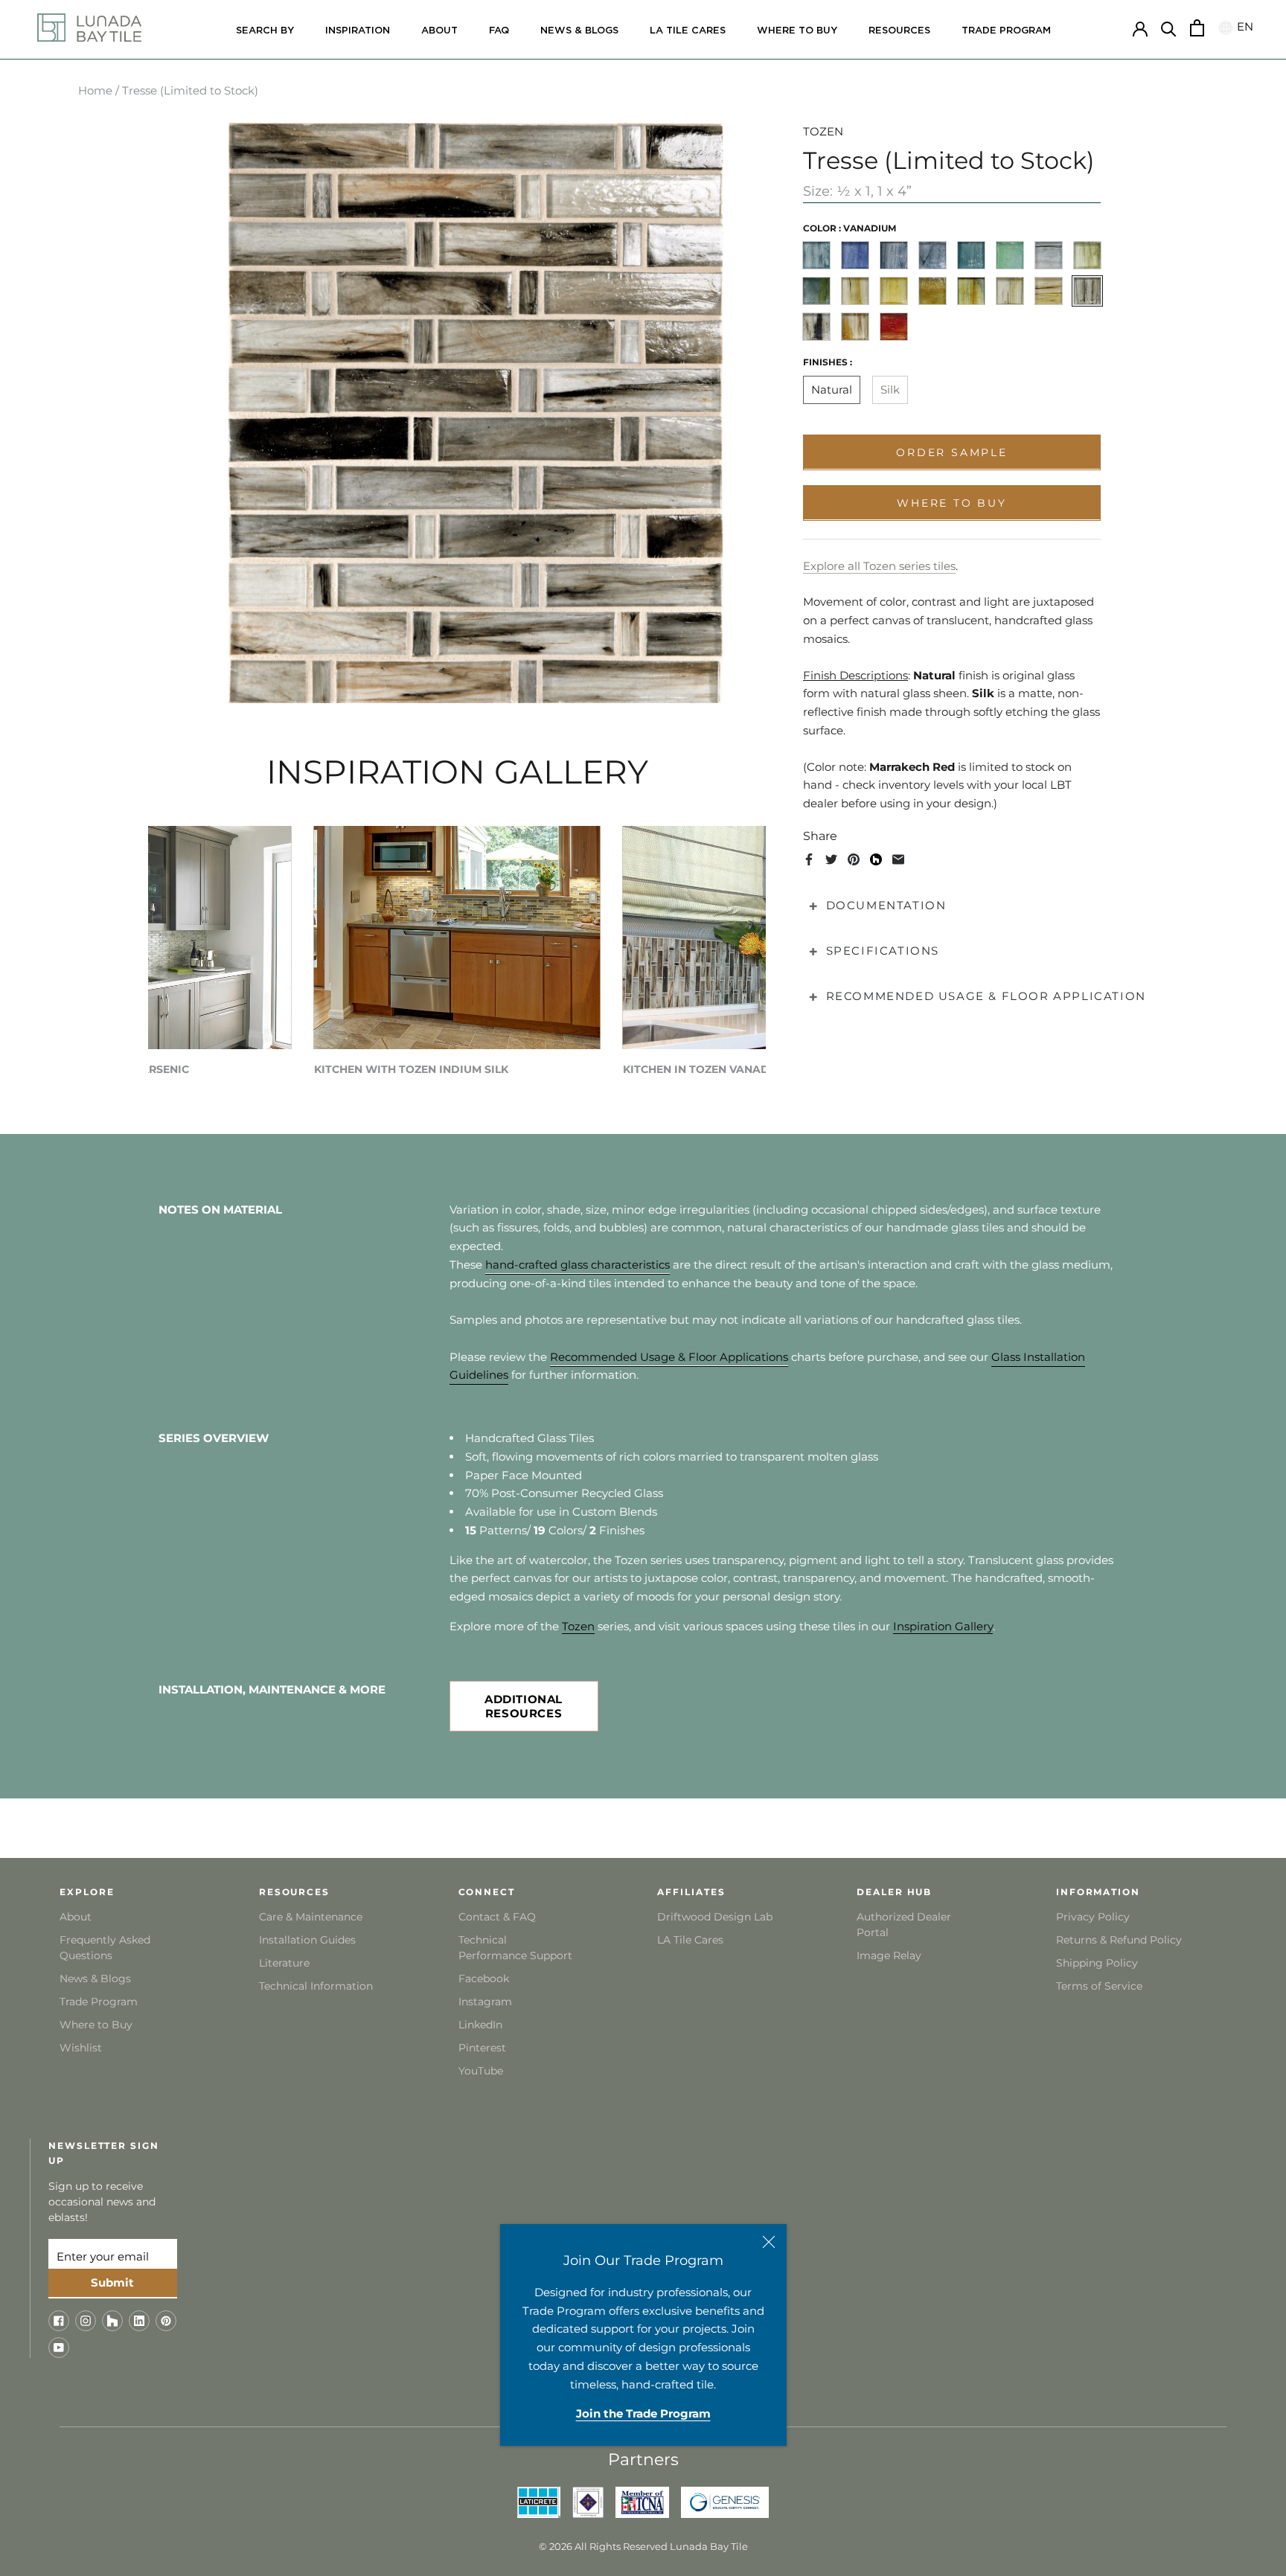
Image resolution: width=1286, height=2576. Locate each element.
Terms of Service (1099, 1986)
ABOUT (439, 31)
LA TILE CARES (688, 31)
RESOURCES (899, 31)
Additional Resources (524, 1706)
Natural (832, 390)
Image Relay (889, 1955)
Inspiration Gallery (943, 1626)
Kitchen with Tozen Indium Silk (411, 1069)
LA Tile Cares (690, 1940)
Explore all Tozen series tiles (879, 565)
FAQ (499, 31)
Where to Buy (96, 2025)
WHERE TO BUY (797, 31)
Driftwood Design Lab (715, 1917)
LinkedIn (480, 2025)
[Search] (1169, 28)
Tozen (578, 1626)
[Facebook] (809, 859)
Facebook (484, 1979)
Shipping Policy (1097, 1963)
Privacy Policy (1093, 1917)
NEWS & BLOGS (579, 31)
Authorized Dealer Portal (904, 1925)
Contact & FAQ (497, 1917)
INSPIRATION (358, 31)
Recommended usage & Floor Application (986, 996)
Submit (112, 2282)
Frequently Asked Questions (105, 1948)
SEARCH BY (265, 31)
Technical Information (316, 1986)
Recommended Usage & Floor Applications (669, 1357)
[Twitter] (831, 859)
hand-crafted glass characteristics (578, 1265)
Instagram (485, 2002)
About (76, 1917)
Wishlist (81, 2048)
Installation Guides (307, 1940)
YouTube (481, 2071)
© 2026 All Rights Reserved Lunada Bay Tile (643, 2546)
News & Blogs (95, 1979)
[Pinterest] (854, 859)
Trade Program (1006, 31)
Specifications (883, 951)
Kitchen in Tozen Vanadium (707, 1069)
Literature (284, 1963)
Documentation (886, 905)
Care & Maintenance (311, 1917)
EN (1243, 27)
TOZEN (823, 131)
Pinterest (482, 2048)
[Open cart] (1197, 28)
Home (95, 90)
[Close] (769, 2242)
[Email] (898, 859)
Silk (890, 390)
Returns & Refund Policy (1119, 1940)
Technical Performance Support (515, 1948)
